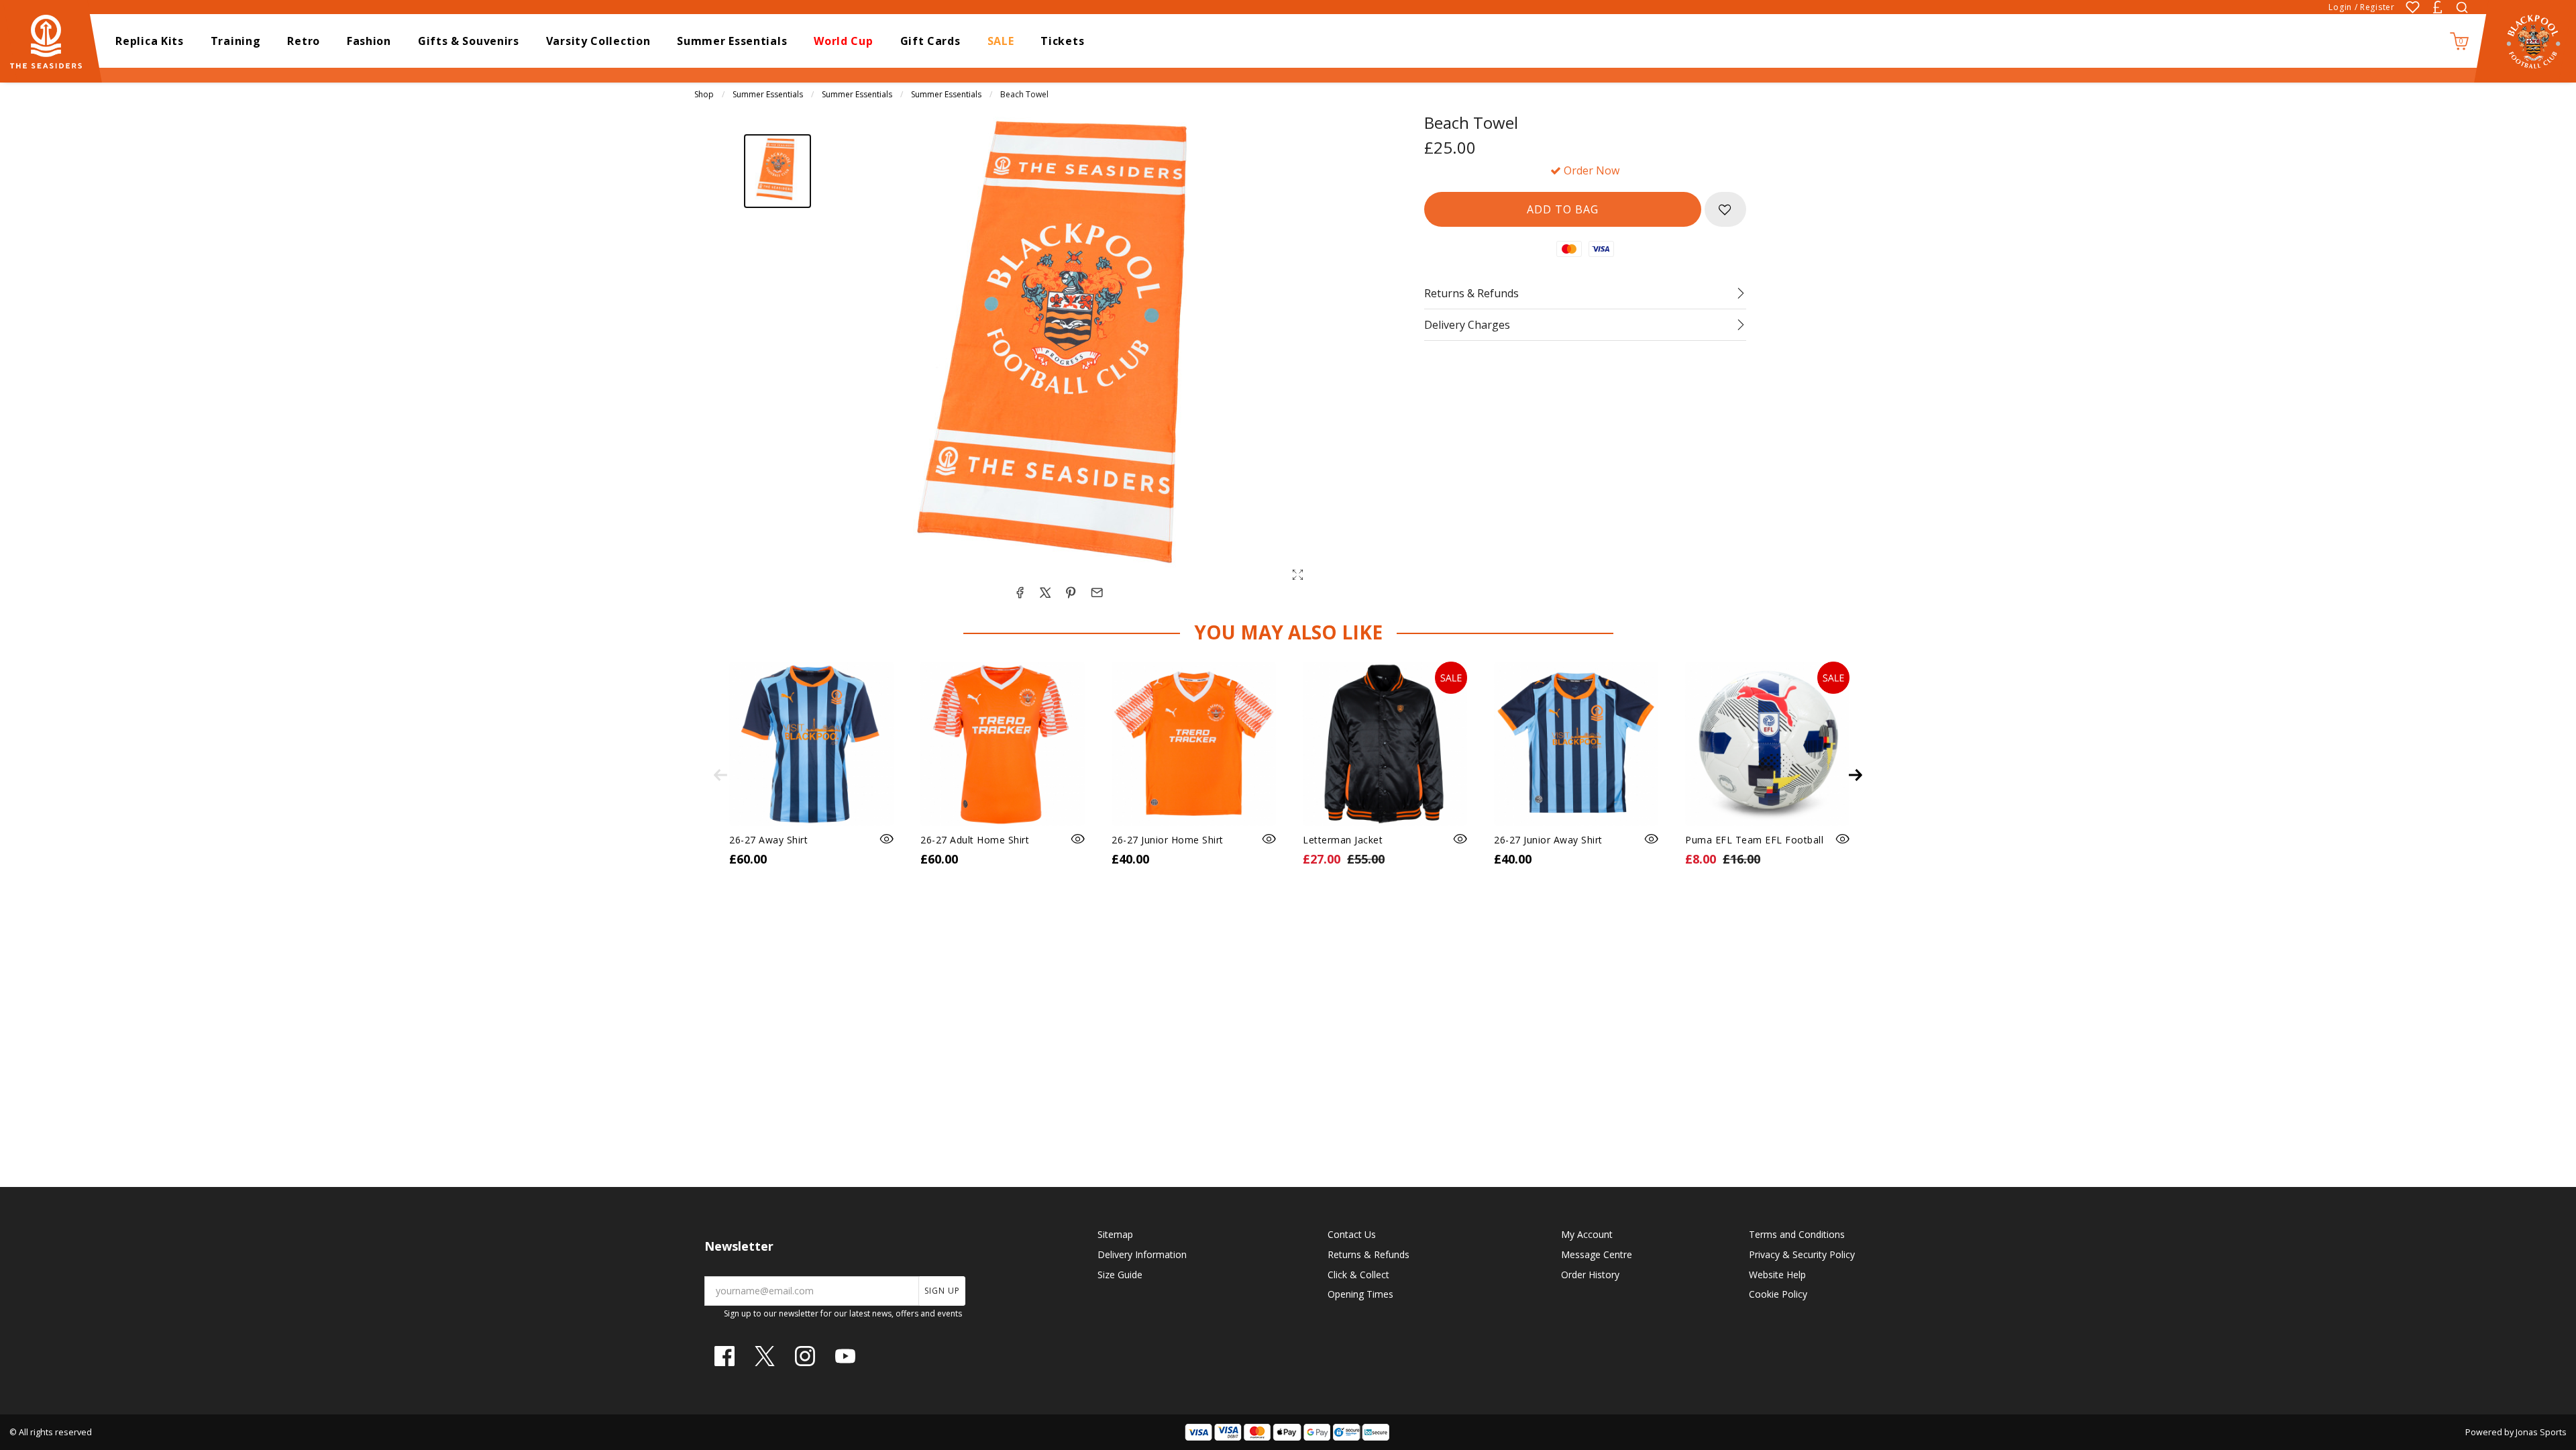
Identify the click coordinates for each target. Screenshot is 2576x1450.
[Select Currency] (2437, 7)
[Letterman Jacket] (1385, 744)
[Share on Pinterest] (1071, 592)
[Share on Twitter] (1045, 592)
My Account (1587, 1234)
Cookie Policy (1778, 1294)
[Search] (2462, 7)
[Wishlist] (2413, 7)
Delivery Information (1142, 1254)
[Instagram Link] (805, 1356)
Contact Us (1352, 1234)
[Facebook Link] (724, 1356)
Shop (704, 94)
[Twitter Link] (765, 1356)
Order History (1590, 1275)
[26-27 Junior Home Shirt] (1194, 744)
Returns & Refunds (1368, 1254)
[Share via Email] (1097, 592)
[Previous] (720, 775)
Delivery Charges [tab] (1467, 325)
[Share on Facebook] (1020, 592)
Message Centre (1597, 1254)
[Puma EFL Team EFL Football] (1767, 744)
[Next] (1856, 775)
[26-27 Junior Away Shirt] (1576, 744)
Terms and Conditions (1797, 1234)
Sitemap (1115, 1234)
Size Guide (1120, 1275)
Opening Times (1360, 1294)
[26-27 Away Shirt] (811, 744)
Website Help (1777, 1275)
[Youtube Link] (845, 1356)
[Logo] (52, 40)
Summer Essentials (768, 94)
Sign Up (942, 1291)
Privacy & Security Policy (1802, 1254)
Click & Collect (1358, 1275)
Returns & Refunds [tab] (1471, 293)
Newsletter (739, 1246)
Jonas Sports (2541, 1432)
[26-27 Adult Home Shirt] (1003, 744)
